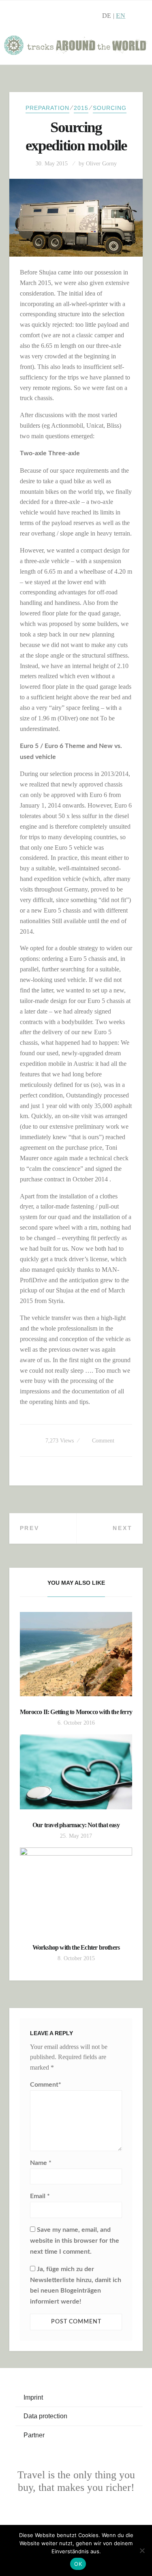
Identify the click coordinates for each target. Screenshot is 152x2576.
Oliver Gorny (101, 164)
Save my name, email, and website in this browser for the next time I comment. (75, 2241)
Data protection (45, 2416)
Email (40, 2196)
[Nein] (142, 2550)
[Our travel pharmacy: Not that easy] (76, 1772)
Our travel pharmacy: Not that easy (76, 1825)
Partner (34, 2435)
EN (121, 16)
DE (107, 16)
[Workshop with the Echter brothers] (76, 1890)
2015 (81, 108)
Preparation (47, 108)
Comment (103, 1441)
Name (41, 2163)
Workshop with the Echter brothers (76, 1947)
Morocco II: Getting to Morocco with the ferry (76, 1712)
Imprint (33, 2397)
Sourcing (110, 108)
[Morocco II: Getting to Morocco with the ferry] (76, 1654)
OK (78, 2564)
